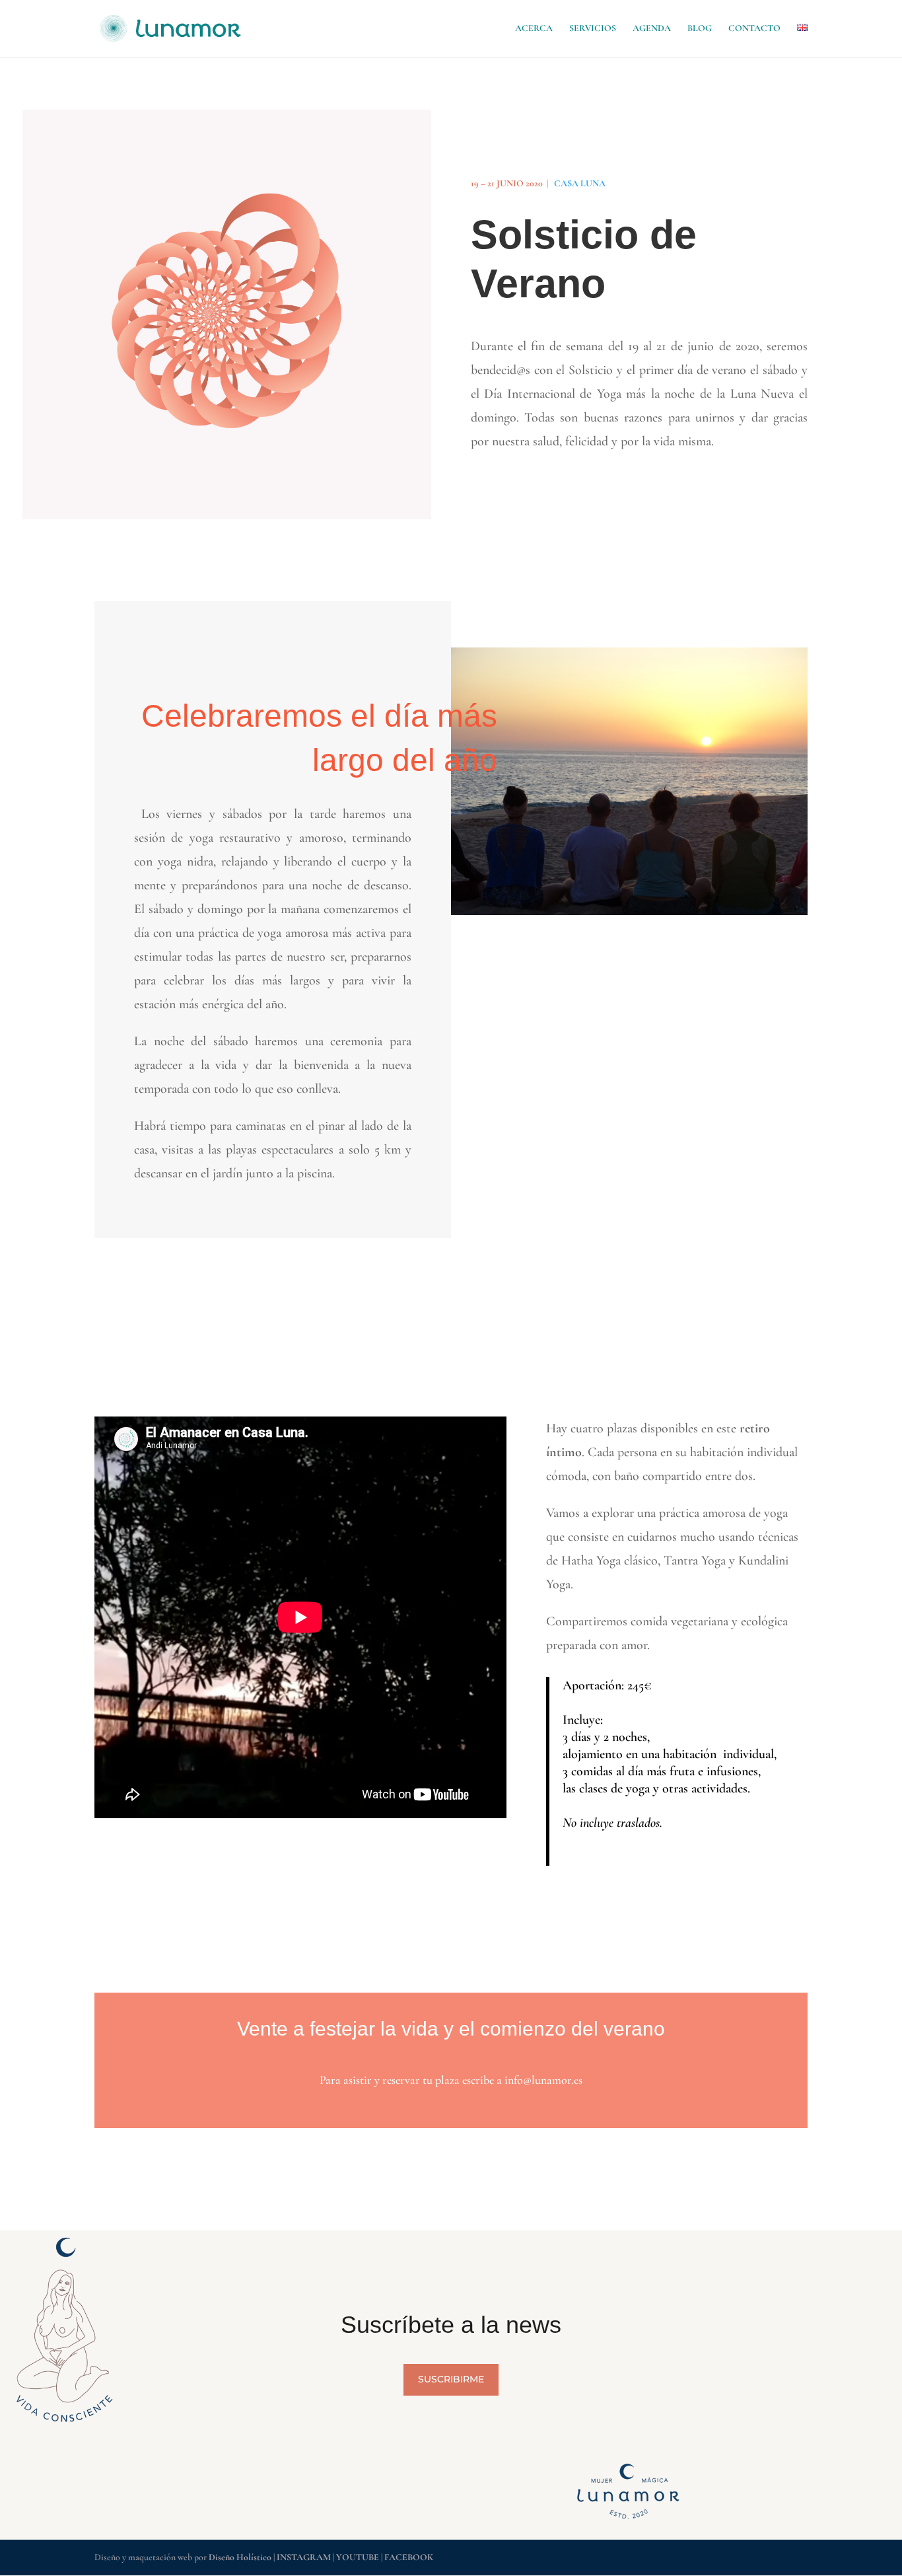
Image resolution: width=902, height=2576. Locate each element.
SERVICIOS (593, 29)
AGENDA (652, 29)
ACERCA (534, 29)
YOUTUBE (358, 2557)
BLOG (700, 29)
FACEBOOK (409, 2557)
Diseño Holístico (241, 2557)
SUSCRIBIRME (451, 2379)
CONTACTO (754, 29)
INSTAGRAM (304, 2557)
